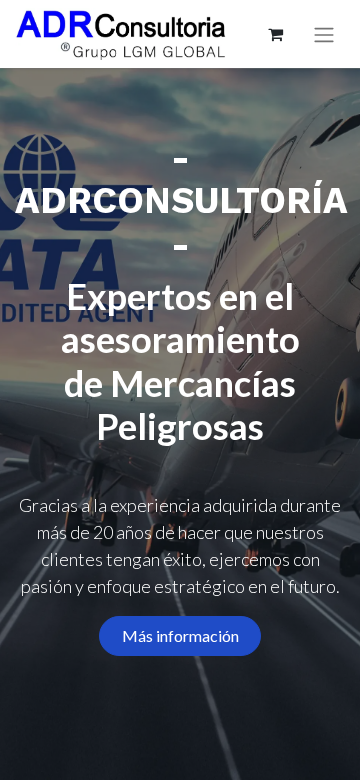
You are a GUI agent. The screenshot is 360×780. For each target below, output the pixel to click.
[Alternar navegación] (324, 34)
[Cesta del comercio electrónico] (275, 34)
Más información (180, 635)
